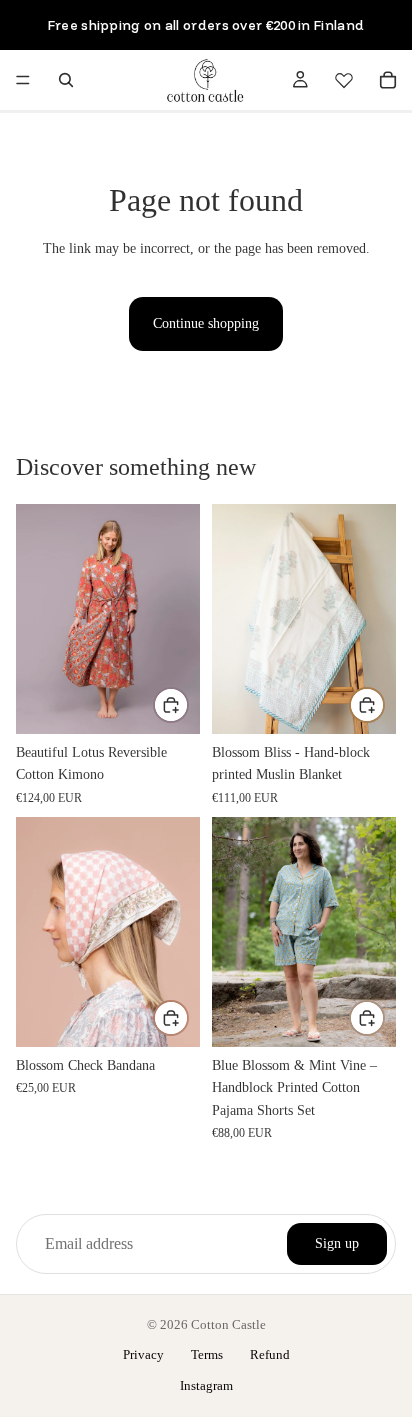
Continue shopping (206, 323)
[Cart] (388, 80)
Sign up (337, 1243)
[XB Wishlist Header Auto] (344, 80)
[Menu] (23, 80)
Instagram (206, 1385)
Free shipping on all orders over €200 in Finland (206, 25)
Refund (270, 1354)
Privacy (143, 1354)
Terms (207, 1354)
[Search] (66, 80)
